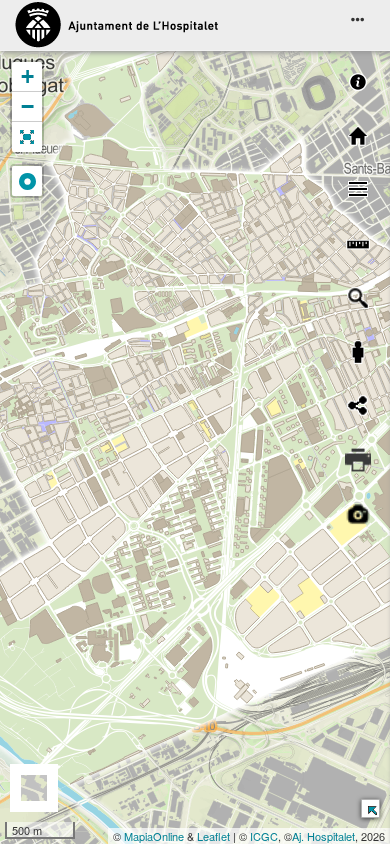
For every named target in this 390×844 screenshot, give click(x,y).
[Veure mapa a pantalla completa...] (27, 137)
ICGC (264, 836)
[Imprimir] (358, 460)
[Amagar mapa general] (369, 807)
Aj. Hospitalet (323, 836)
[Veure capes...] (358, 190)
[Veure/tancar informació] (358, 82)
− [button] (27, 106)
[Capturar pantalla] (358, 514)
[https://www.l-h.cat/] (116, 25)
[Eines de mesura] (358, 244)
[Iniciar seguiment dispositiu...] (27, 181)
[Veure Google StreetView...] (358, 352)
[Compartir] (358, 406)
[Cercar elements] (358, 298)
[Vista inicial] (358, 136)
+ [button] (27, 76)
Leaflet (213, 836)
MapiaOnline (154, 836)
